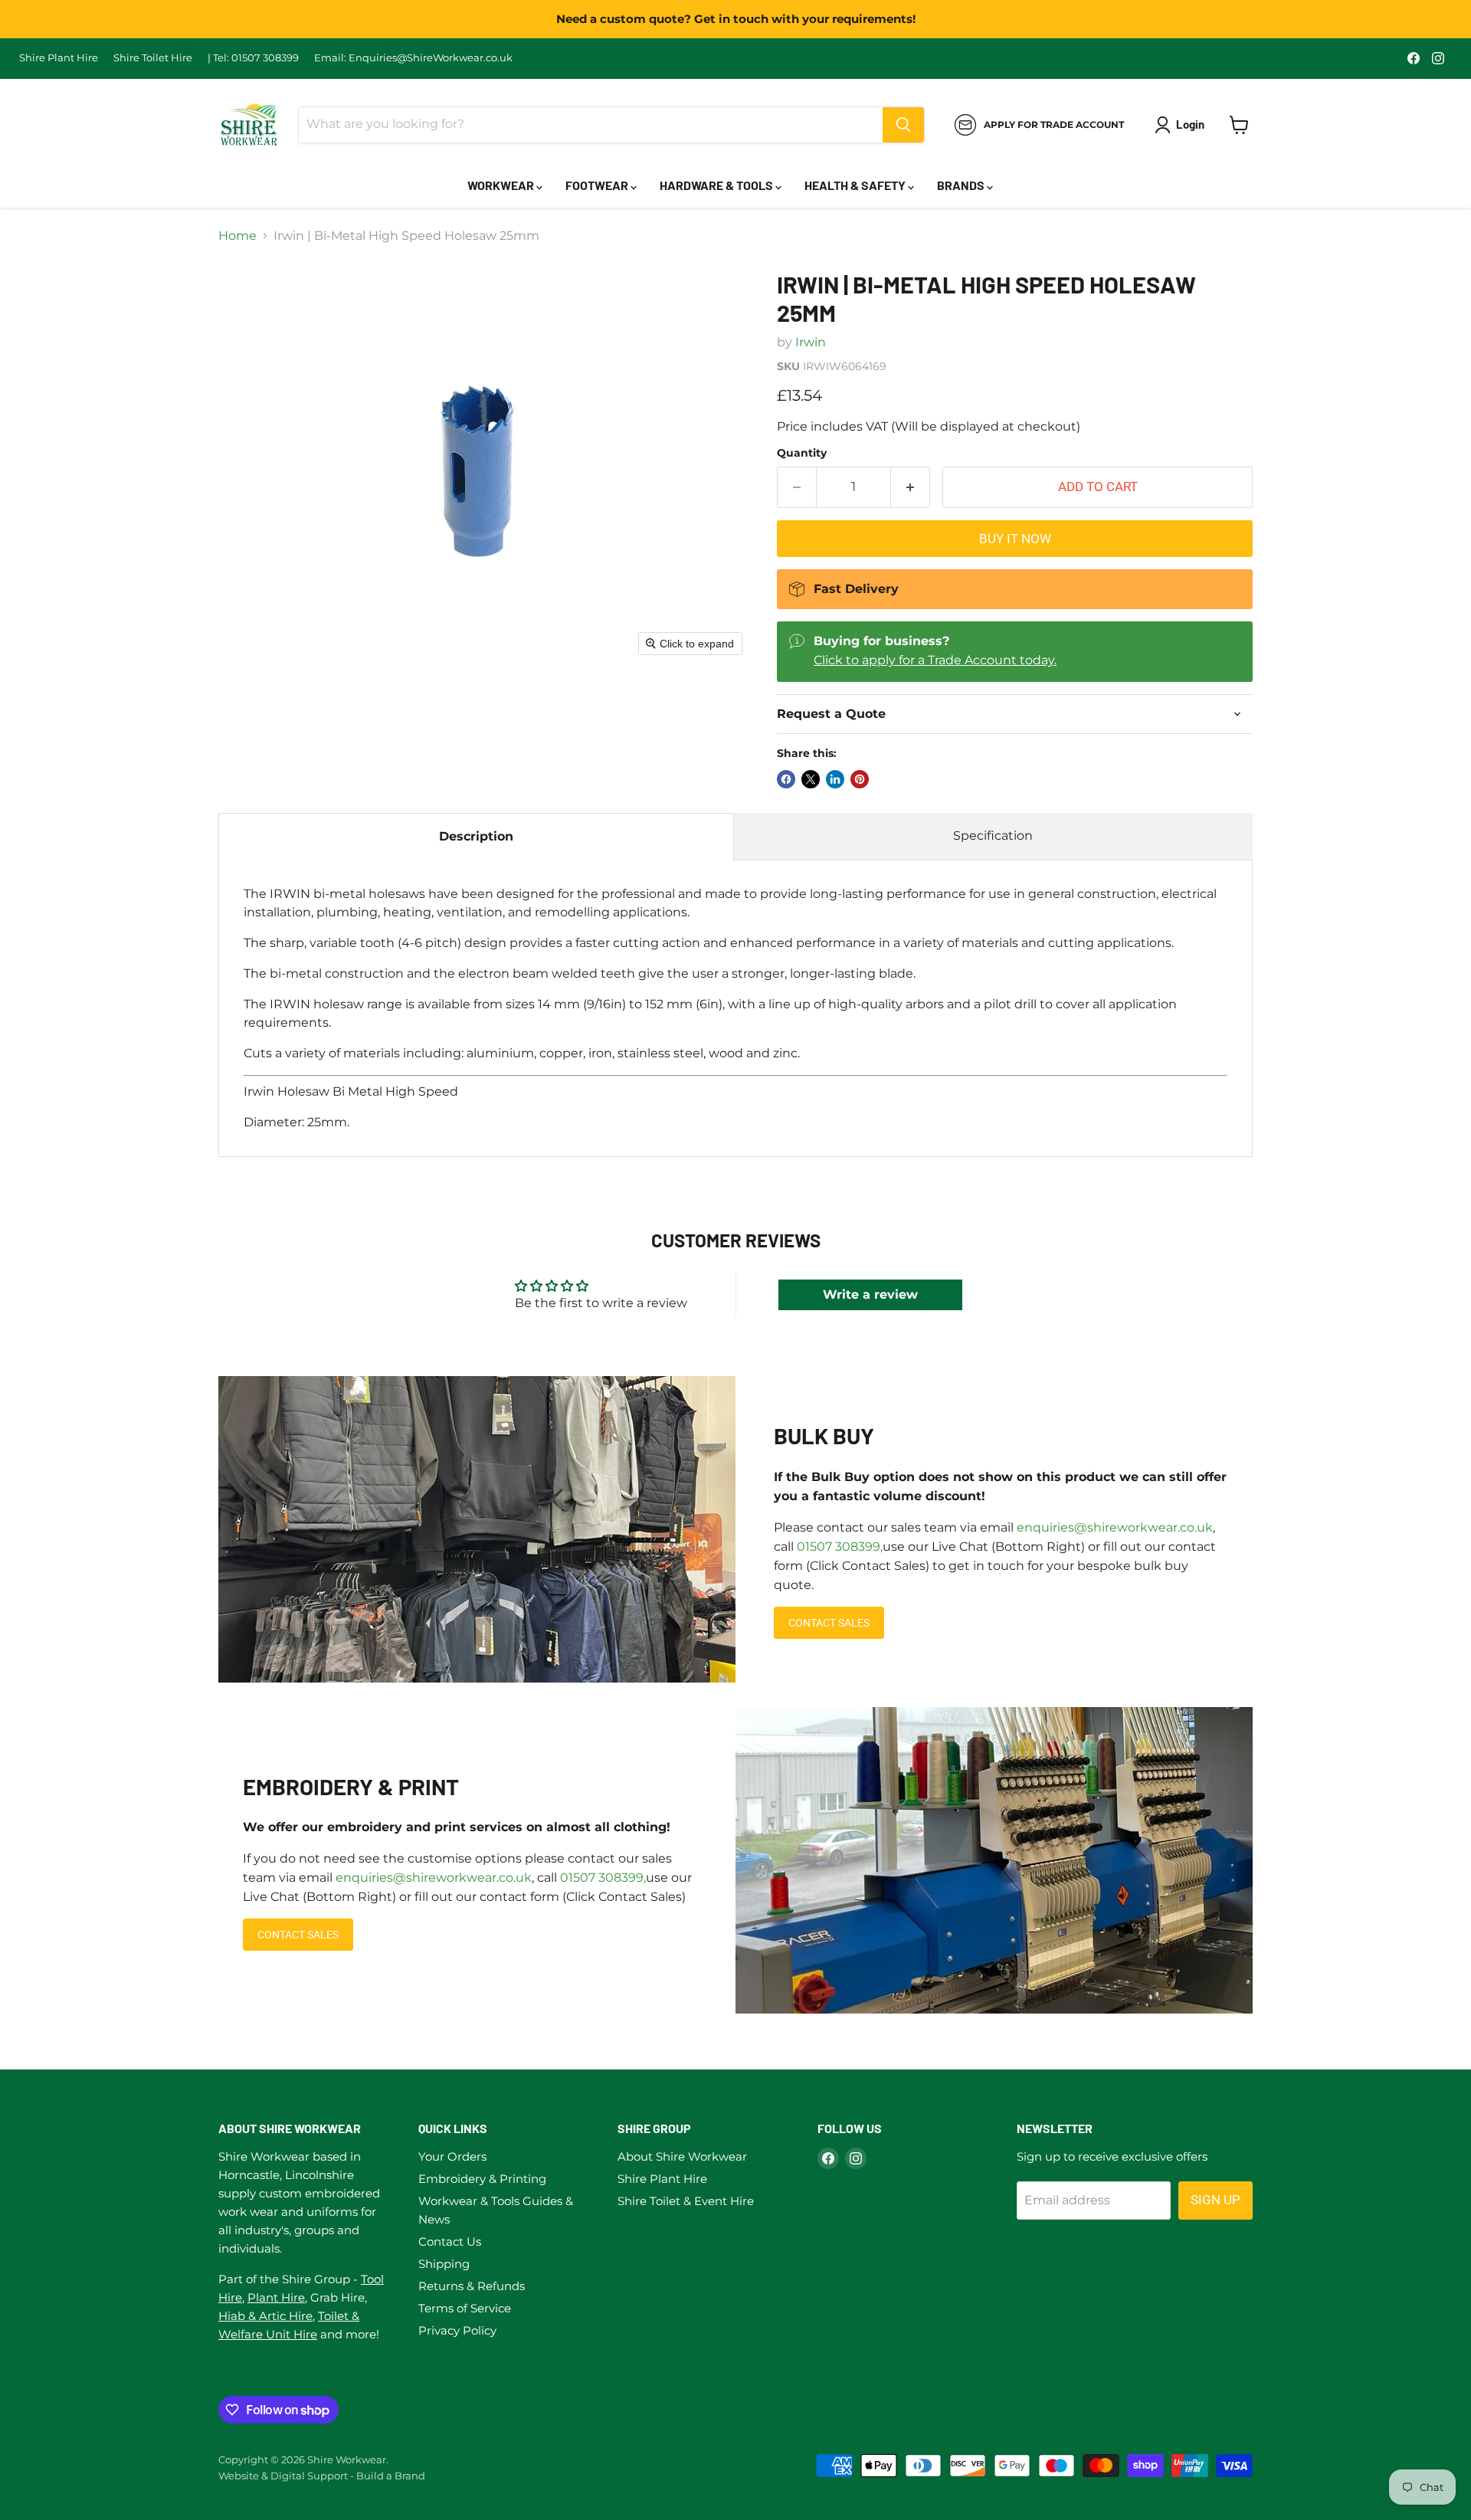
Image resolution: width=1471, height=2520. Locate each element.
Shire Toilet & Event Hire (686, 2201)
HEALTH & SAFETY (856, 185)
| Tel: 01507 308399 (253, 58)
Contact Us (450, 2241)
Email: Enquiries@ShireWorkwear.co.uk (413, 58)
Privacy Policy (457, 2330)
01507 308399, (840, 1547)
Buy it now (1015, 539)
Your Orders (452, 2156)
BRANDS (962, 185)
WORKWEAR (502, 185)
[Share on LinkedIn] (835, 779)
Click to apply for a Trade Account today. (935, 660)
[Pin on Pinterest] (860, 779)
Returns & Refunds (472, 2286)
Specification (993, 836)
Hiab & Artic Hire (265, 2316)
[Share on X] (811, 779)
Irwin (811, 342)
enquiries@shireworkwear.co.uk (1115, 1527)
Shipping (444, 2264)
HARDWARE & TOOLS (717, 185)
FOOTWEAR (598, 185)
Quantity (802, 453)
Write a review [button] (870, 1294)
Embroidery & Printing (482, 2179)
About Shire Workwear (682, 2156)
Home (238, 236)
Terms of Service (465, 2308)
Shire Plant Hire (59, 58)
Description (476, 836)
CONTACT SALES (829, 1623)
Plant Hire (276, 2297)
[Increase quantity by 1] (911, 487)
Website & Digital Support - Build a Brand (322, 2476)
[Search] (903, 125)
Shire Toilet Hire (153, 58)
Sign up (1215, 2200)
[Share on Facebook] (786, 779)
